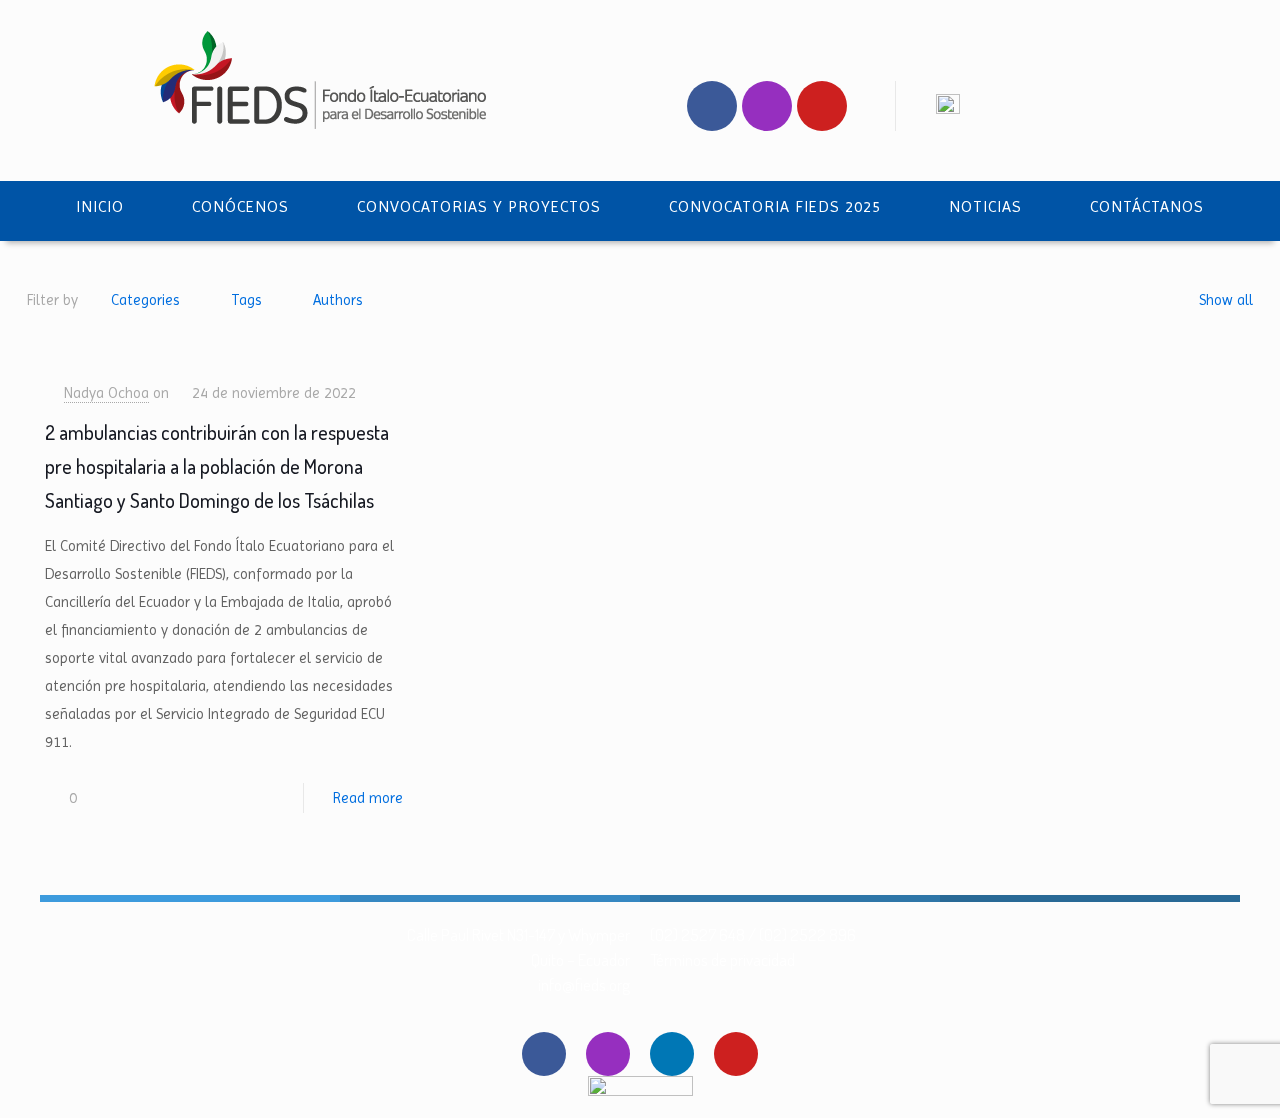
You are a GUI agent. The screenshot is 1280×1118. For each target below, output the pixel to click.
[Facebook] (712, 106)
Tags (246, 300)
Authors (338, 300)
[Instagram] (767, 106)
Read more (368, 798)
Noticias (985, 206)
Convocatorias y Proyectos (479, 206)
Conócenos (240, 206)
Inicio (100, 206)
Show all (1226, 300)
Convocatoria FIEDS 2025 (775, 206)
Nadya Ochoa (106, 393)
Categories (145, 300)
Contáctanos (1147, 206)
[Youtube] (822, 106)
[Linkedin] (672, 1054)
